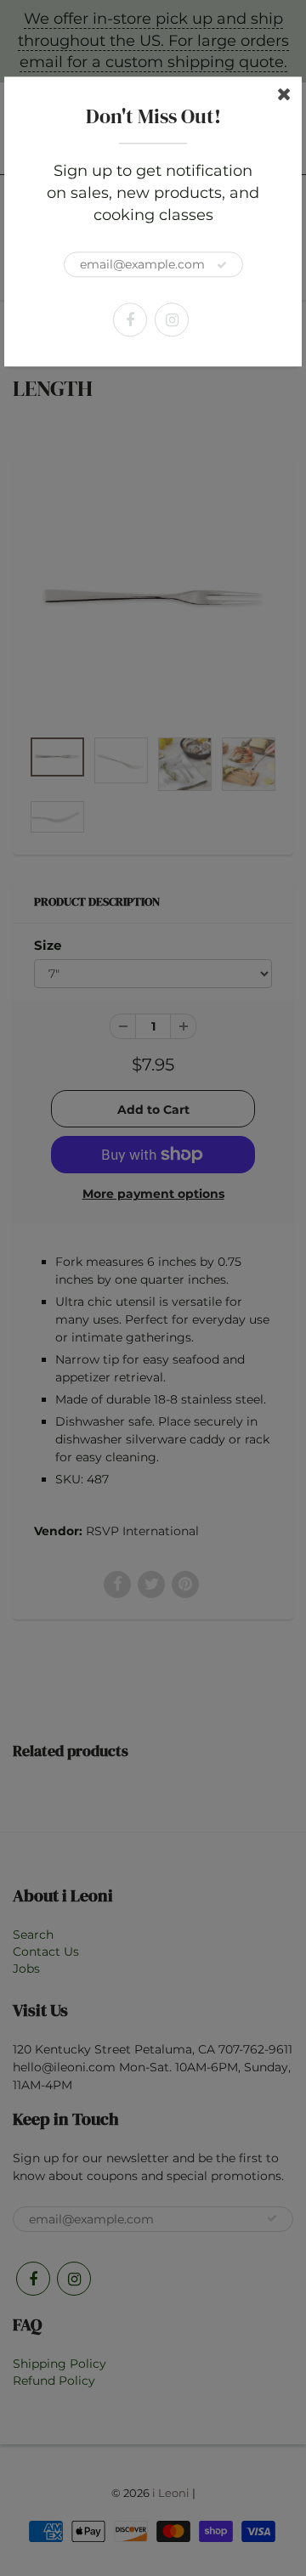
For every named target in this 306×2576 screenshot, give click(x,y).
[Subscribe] (222, 266)
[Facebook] (130, 320)
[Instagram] (172, 320)
